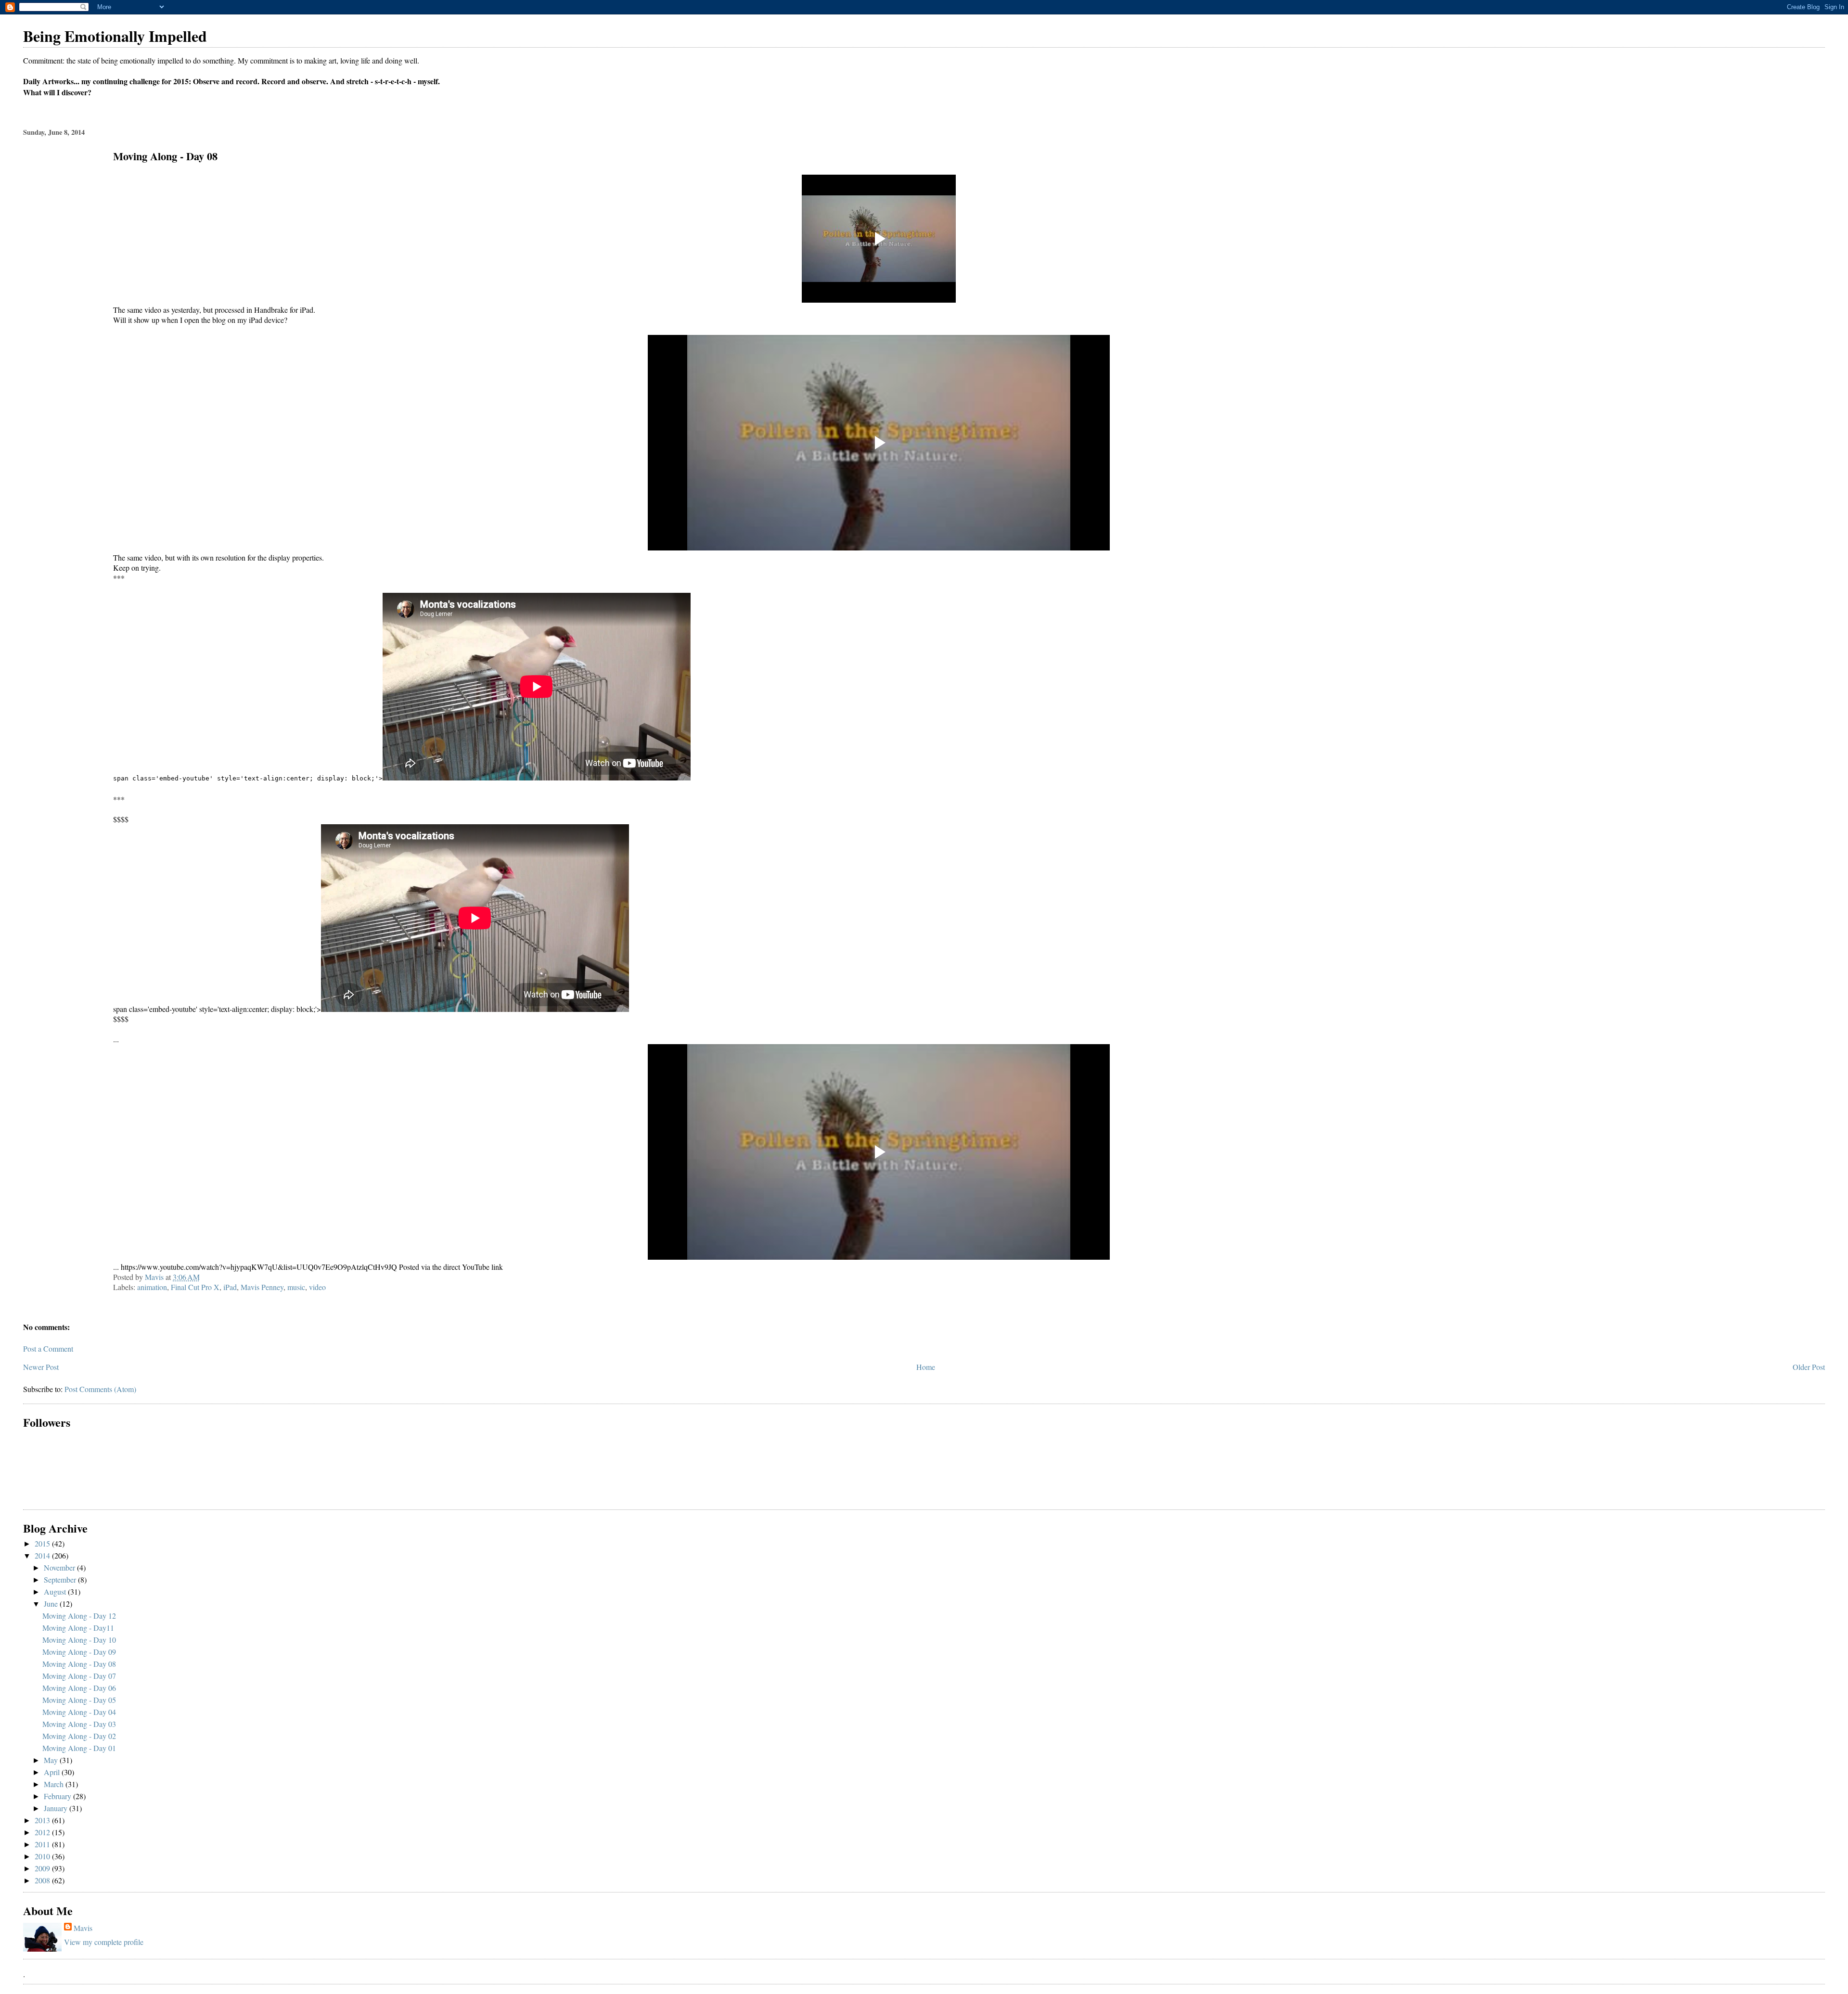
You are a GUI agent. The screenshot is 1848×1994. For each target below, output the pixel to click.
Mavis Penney (262, 1287)
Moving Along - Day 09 (79, 1652)
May (52, 1760)
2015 (43, 1543)
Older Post (1809, 1367)
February (58, 1796)
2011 (43, 1844)
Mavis (83, 1928)
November (60, 1567)
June (52, 1604)
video (317, 1287)
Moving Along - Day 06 (79, 1688)
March (55, 1784)
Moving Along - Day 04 (79, 1712)
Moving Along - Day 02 (79, 1736)
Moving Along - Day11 (78, 1628)
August (56, 1591)
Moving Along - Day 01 (79, 1748)
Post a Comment (48, 1349)
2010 (43, 1856)
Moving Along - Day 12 (79, 1616)
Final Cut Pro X (195, 1287)
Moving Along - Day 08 (79, 1664)
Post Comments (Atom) (100, 1389)
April (53, 1772)
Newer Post (41, 1367)
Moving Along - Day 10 (79, 1640)
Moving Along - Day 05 (79, 1700)
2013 (43, 1820)
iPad (230, 1287)
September (61, 1579)
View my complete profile (104, 1942)
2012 (43, 1832)
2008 (43, 1880)
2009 (43, 1868)
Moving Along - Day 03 (79, 1724)
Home (926, 1367)
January (57, 1808)
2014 (43, 1555)
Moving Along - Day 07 (79, 1676)
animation (152, 1287)
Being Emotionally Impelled (115, 36)
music (296, 1287)
